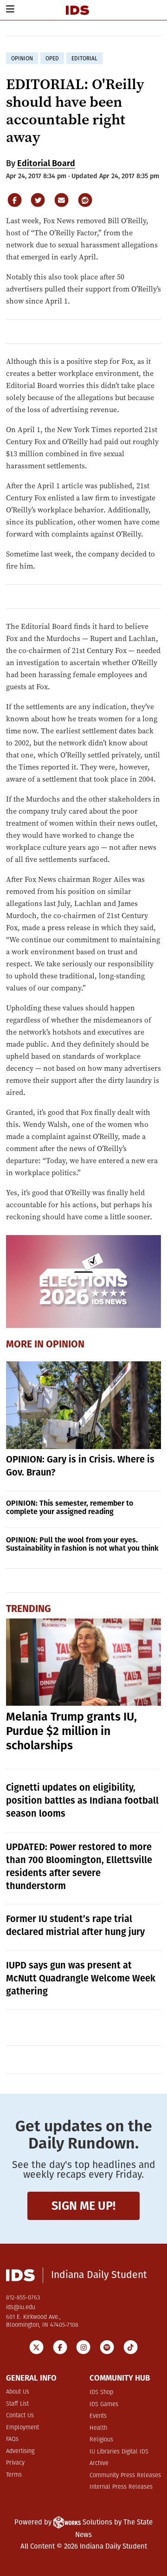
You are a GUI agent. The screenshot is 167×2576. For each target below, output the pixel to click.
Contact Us (20, 2416)
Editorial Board (46, 163)
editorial (84, 58)
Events (98, 2416)
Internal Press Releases (121, 2487)
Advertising (20, 2451)
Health (98, 2428)
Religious (101, 2440)
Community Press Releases (125, 2476)
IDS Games (104, 2404)
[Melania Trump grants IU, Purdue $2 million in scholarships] (84, 1662)
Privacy (15, 2463)
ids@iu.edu (21, 2307)
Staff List (17, 2404)
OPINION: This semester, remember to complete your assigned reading (70, 1507)
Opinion (65, 1345)
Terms (14, 2475)
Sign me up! (83, 2206)
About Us (18, 2392)
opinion (22, 58)
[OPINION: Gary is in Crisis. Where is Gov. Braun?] (84, 1405)
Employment (22, 2428)
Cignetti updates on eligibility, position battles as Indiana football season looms (82, 1800)
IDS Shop (101, 2392)
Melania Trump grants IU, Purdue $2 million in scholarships (71, 1731)
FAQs (12, 2439)
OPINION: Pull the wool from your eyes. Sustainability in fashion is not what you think (82, 1544)
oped (52, 58)
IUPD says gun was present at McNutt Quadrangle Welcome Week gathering (81, 1978)
